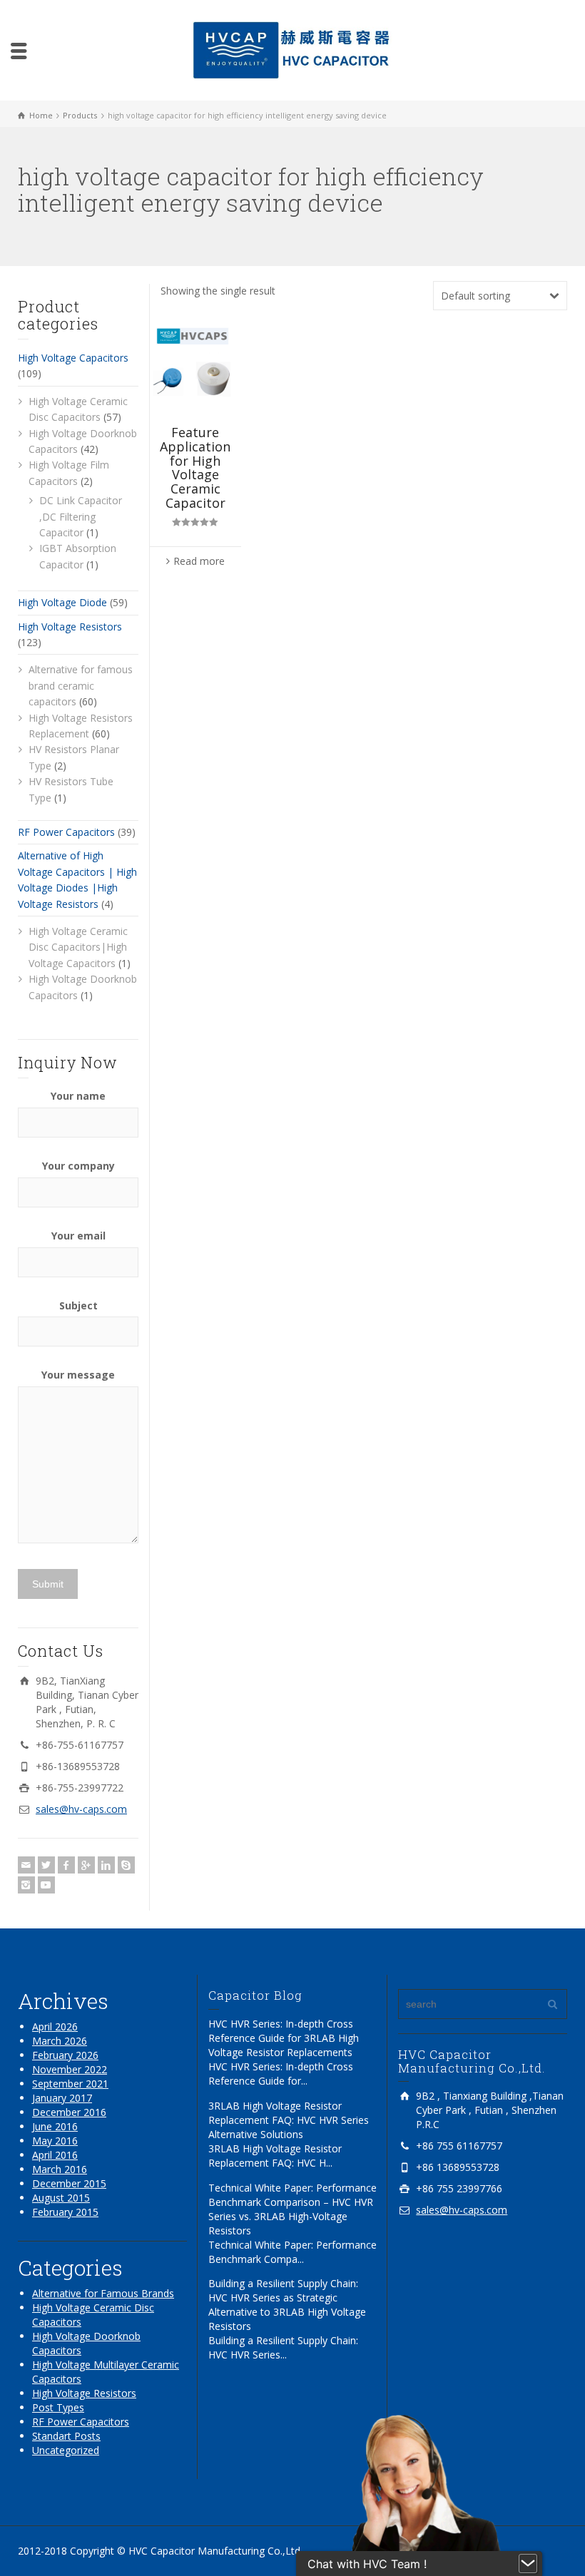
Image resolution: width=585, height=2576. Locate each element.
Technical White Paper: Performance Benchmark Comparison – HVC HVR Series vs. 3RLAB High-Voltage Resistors (292, 2209)
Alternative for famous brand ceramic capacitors (81, 685)
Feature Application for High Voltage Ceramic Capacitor (195, 467)
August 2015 (61, 2198)
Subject (78, 1305)
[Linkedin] (106, 1865)
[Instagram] (26, 1885)
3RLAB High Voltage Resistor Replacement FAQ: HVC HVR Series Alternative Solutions (289, 2120)
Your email (78, 1236)
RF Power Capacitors (66, 832)
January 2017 (62, 2098)
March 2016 (60, 2169)
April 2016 (55, 2155)
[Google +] (86, 1865)
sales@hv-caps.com (81, 1809)
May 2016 (55, 2141)
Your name (78, 1096)
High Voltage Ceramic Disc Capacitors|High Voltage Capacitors (78, 947)
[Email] (26, 1865)
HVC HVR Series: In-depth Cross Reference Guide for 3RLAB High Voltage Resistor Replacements (284, 2038)
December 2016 (69, 2112)
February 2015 (65, 2212)
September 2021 (70, 2084)
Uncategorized (66, 2450)
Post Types (58, 2407)
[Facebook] (66, 1865)
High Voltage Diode (62, 602)
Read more (199, 561)
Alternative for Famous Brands (103, 2293)
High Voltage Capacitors (73, 358)
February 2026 (65, 2055)
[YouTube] (46, 1885)
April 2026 (55, 2026)
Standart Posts (66, 2436)
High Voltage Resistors (70, 627)
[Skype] (126, 1865)
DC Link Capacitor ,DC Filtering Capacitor (81, 516)
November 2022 (70, 2069)
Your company (78, 1166)
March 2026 (60, 2041)
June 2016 (55, 2126)
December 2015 (69, 2183)
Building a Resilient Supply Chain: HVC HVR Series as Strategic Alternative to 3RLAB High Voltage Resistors (287, 2305)
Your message (78, 1375)
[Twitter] (46, 1865)
